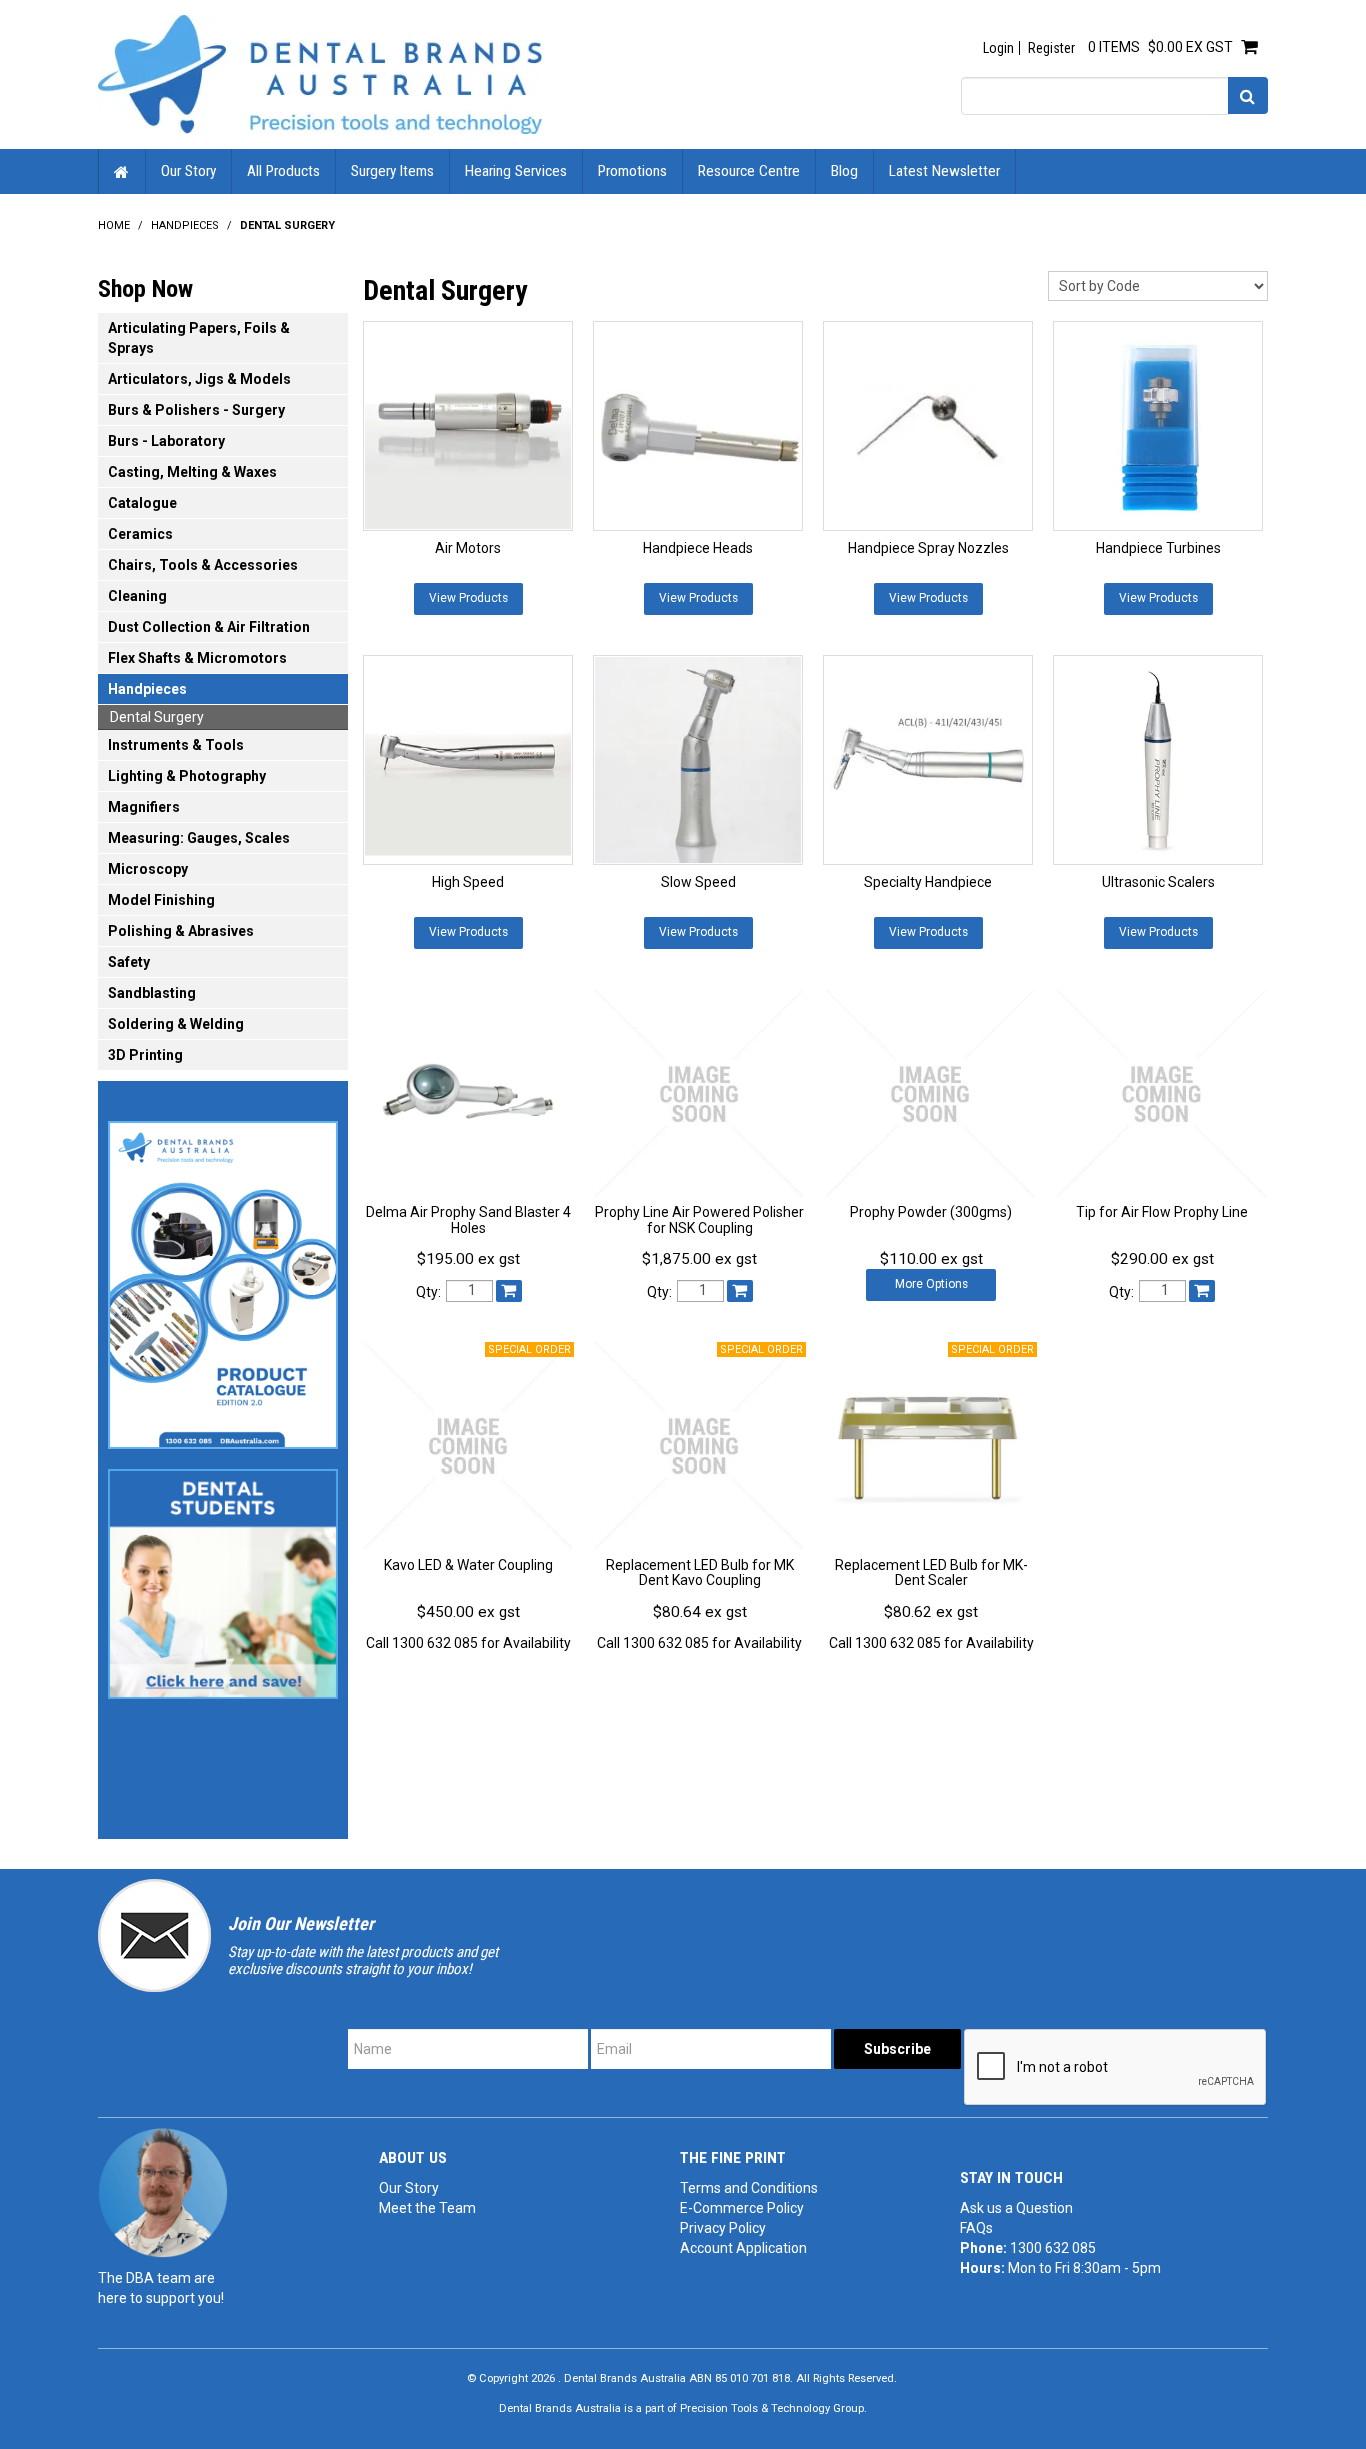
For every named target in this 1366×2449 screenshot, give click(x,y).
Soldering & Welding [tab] (176, 1024)
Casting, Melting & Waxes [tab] (192, 472)
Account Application (743, 2248)
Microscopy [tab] (148, 869)
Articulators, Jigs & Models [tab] (199, 379)
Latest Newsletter (944, 171)
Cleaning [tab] (137, 596)
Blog (844, 171)
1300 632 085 (1053, 2248)
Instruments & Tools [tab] (176, 745)
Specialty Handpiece (928, 882)
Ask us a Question (1016, 2208)
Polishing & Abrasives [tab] (181, 931)
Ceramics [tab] (140, 534)
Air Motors (468, 548)
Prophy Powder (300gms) (931, 1212)
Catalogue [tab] (142, 503)
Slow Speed (698, 882)
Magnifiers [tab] (144, 807)
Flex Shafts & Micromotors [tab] (197, 658)
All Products (283, 171)
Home (122, 171)
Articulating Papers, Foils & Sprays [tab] (199, 338)
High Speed (468, 882)
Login (998, 48)
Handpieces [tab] (147, 689)
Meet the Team (427, 2208)
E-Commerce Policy (742, 2208)
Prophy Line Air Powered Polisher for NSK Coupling (699, 1219)
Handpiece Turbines (1158, 548)
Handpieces (185, 225)
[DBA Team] (163, 2192)
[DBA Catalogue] (223, 1279)
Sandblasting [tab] (152, 993)
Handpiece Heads (698, 548)
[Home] (320, 73)
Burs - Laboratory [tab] (166, 441)
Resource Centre (749, 171)
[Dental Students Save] (223, 1578)
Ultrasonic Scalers (1158, 882)
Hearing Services (516, 171)
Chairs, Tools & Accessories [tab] (203, 565)
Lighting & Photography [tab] (187, 776)
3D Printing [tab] (145, 1055)
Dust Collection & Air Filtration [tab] (209, 627)
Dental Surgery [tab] (157, 717)
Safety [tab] (129, 962)
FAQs (976, 2228)
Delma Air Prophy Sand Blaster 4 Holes (468, 1219)
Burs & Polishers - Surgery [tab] (196, 410)
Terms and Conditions (749, 2188)
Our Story (188, 171)
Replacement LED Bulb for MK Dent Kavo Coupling (700, 1572)
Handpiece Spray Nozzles (928, 548)
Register (1051, 48)
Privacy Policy (723, 2228)
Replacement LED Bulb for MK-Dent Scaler (931, 1572)
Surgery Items (392, 171)
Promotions (632, 171)
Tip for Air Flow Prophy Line (1162, 1212)
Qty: (428, 1292)
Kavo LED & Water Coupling (468, 1565)
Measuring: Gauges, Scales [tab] (199, 838)
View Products (468, 598)
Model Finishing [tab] (161, 900)
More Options (931, 1284)
